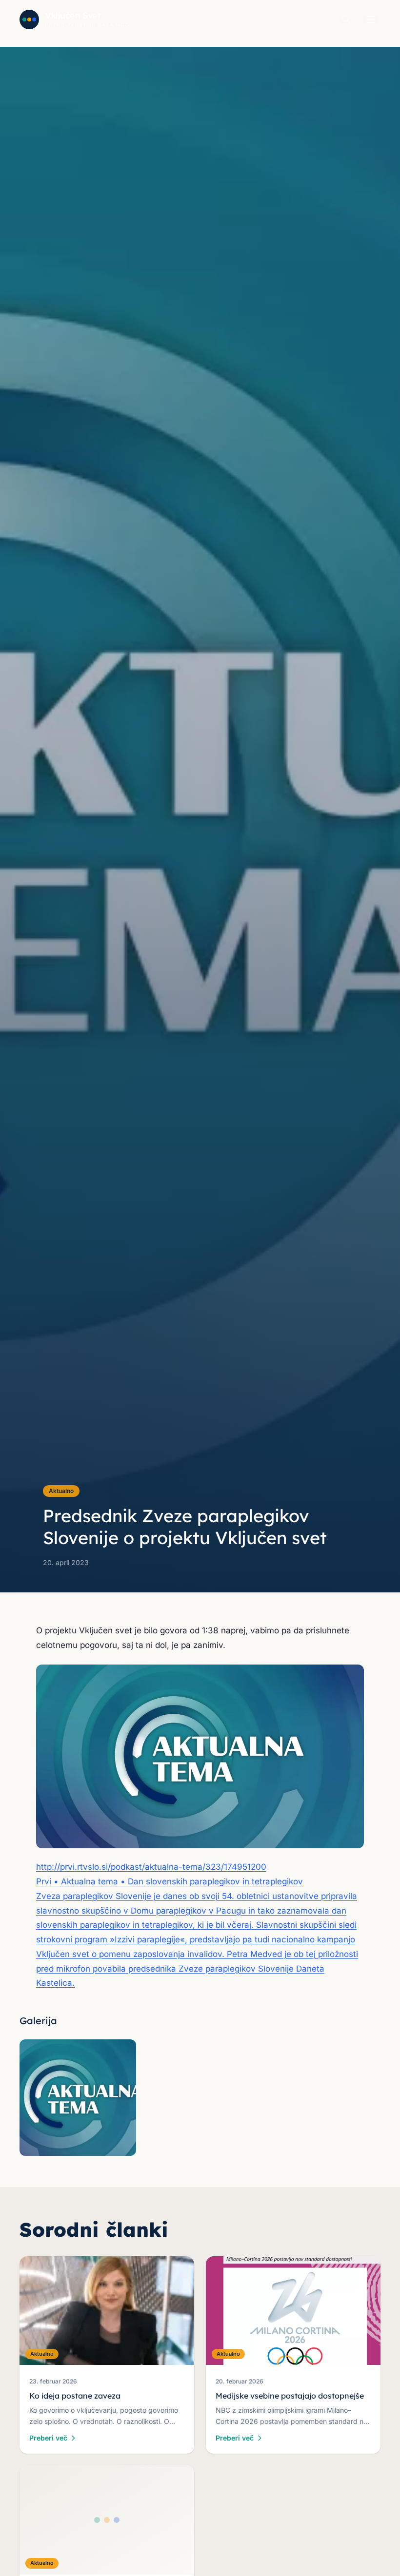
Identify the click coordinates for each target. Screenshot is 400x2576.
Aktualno (61, 1491)
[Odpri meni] (371, 19)
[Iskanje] (346, 19)
